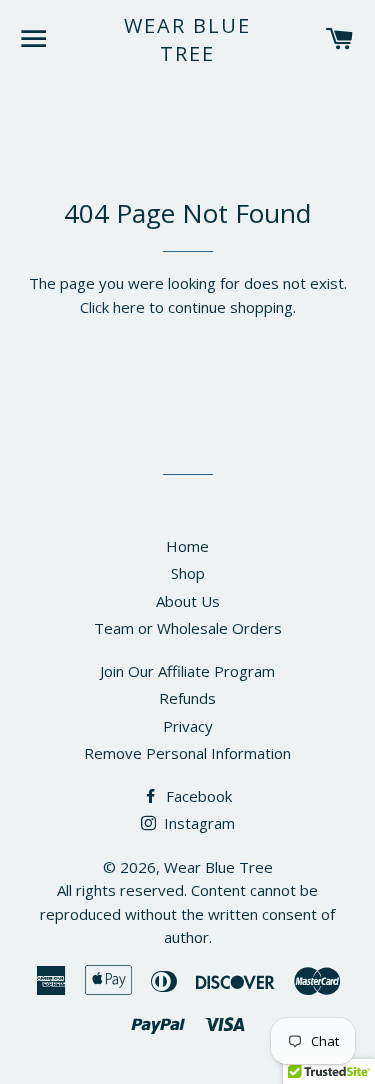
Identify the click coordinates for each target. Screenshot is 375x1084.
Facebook (197, 796)
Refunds (187, 698)
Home (187, 546)
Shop (188, 573)
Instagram (197, 823)
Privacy (188, 726)
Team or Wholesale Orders (188, 628)
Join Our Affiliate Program (187, 671)
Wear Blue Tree (187, 39)
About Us (188, 601)
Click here (112, 307)
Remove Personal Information (187, 753)
